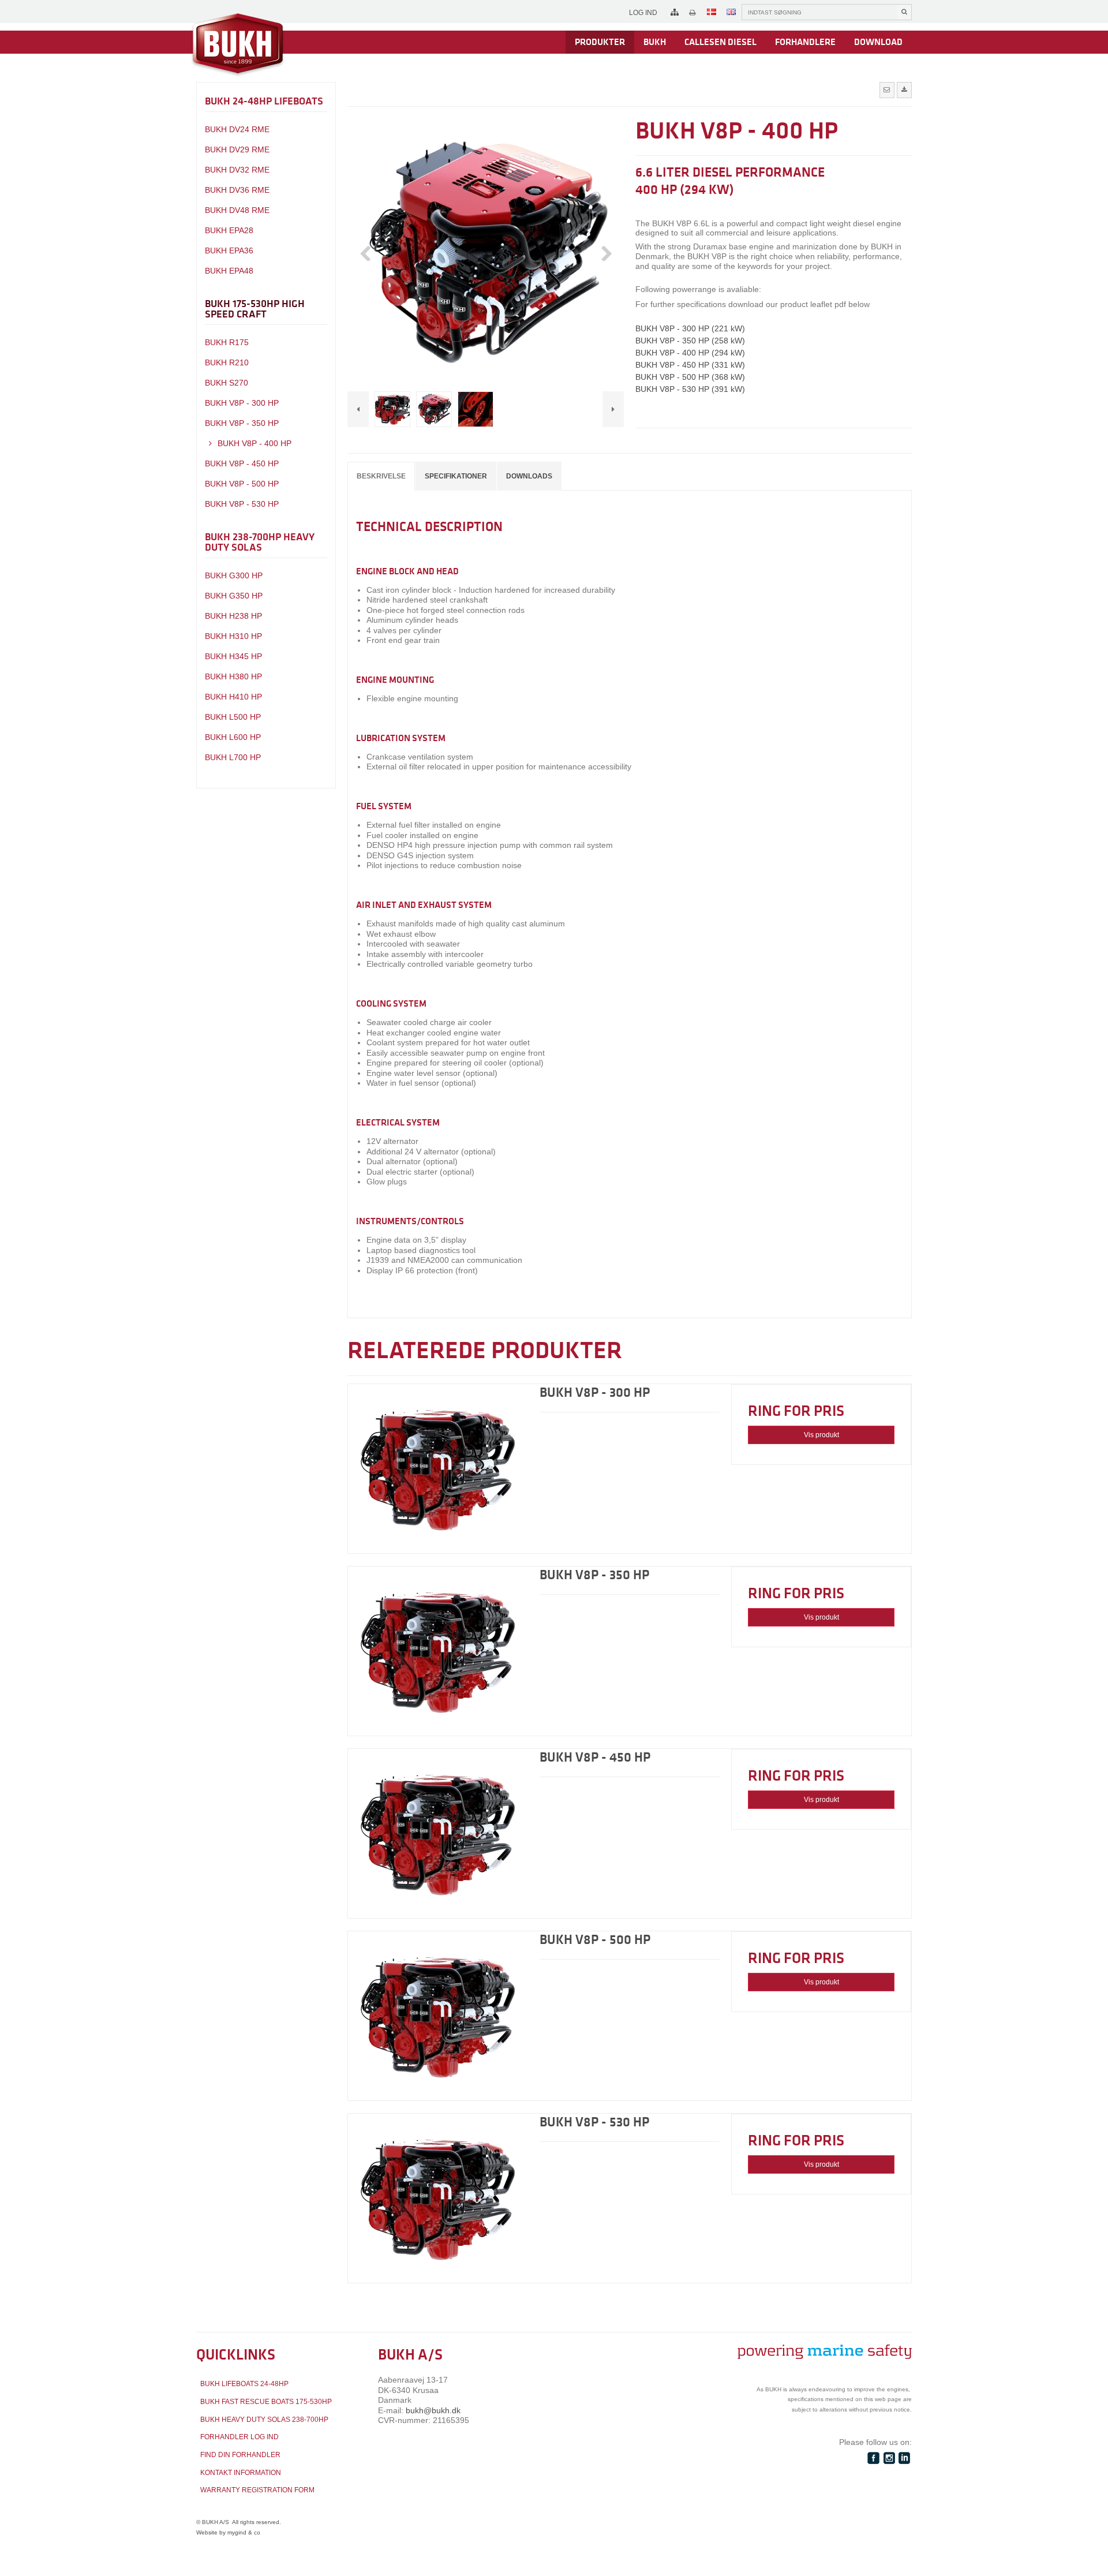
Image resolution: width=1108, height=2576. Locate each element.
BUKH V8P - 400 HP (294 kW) (690, 353)
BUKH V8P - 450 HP (242, 463)
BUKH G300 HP (234, 575)
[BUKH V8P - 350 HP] (438, 1651)
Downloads (529, 476)
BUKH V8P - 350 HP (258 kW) (690, 341)
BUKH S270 (227, 383)
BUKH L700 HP (233, 757)
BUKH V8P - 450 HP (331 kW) (690, 365)
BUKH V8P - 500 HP (242, 484)
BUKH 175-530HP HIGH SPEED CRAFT (255, 309)
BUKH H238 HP (233, 616)
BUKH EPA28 (229, 230)
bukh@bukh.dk (433, 2410)
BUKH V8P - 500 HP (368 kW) (690, 377)
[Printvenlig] (692, 13)
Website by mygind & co (228, 2532)
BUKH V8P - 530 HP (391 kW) (690, 389)
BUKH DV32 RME (237, 170)
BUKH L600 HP (233, 737)
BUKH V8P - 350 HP (242, 423)
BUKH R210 (227, 362)
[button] (887, 90)
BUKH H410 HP (233, 697)
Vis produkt (821, 1435)
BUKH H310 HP (233, 636)
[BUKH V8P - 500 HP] (438, 2016)
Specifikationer (456, 476)
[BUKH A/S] (238, 45)
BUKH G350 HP (234, 596)
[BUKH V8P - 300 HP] (438, 1469)
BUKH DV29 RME (237, 149)
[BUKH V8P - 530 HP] (438, 2198)
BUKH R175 (227, 342)
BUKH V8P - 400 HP (253, 443)
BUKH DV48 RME (237, 210)
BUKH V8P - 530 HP (242, 504)
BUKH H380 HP (233, 676)
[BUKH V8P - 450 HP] (438, 1833)
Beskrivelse (381, 476)
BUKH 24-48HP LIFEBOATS (264, 101)
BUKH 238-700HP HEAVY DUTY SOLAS (260, 542)
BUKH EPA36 (229, 251)
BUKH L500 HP (233, 717)
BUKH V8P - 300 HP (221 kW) (690, 328)
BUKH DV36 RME (237, 190)
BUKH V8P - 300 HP (242, 403)
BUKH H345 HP (233, 656)
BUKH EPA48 (229, 271)
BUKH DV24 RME (237, 129)
